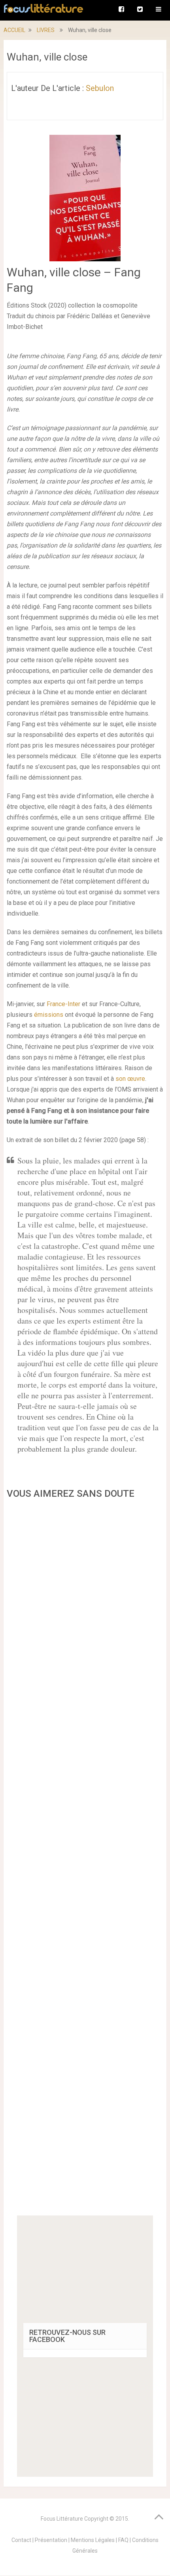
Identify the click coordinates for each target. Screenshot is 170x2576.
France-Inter (63, 1004)
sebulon (100, 88)
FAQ (123, 2540)
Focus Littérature (62, 2519)
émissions (49, 1015)
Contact (21, 2540)
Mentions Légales (93, 2540)
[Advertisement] (85, 1860)
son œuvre (130, 1079)
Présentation (51, 2540)
